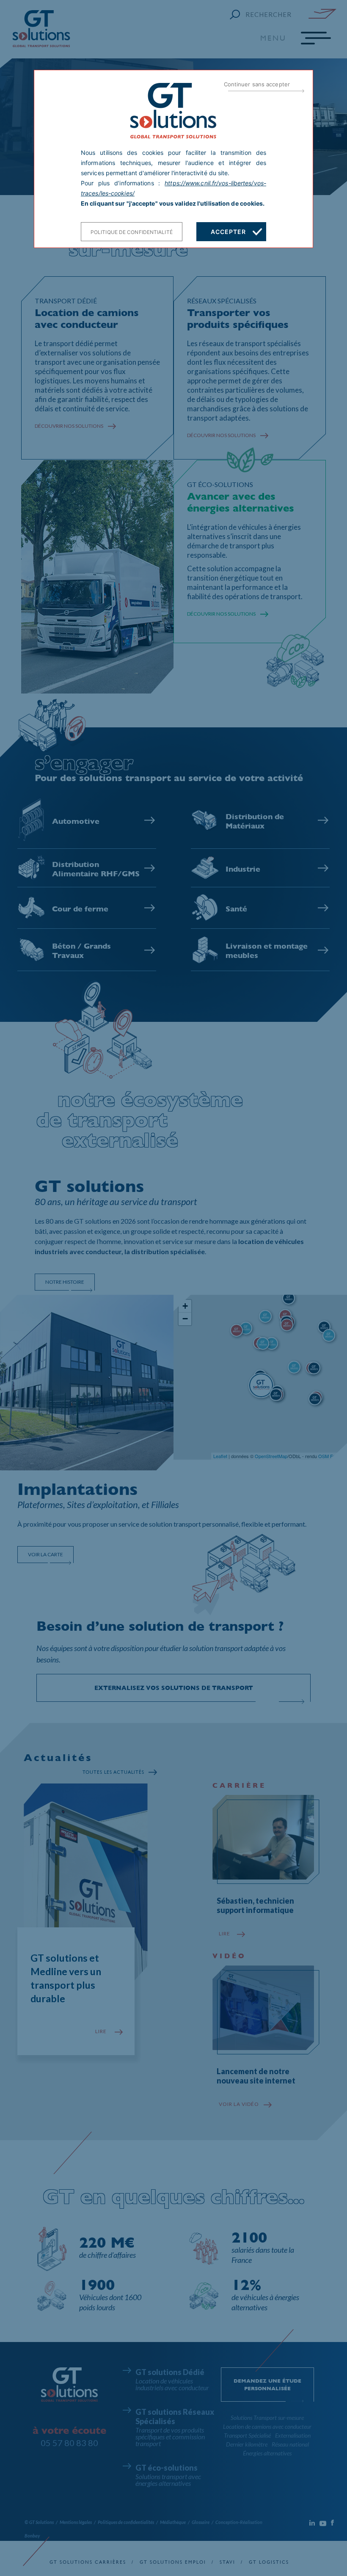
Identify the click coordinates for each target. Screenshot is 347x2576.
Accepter (228, 232)
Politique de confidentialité (132, 232)
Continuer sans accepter (257, 84)
